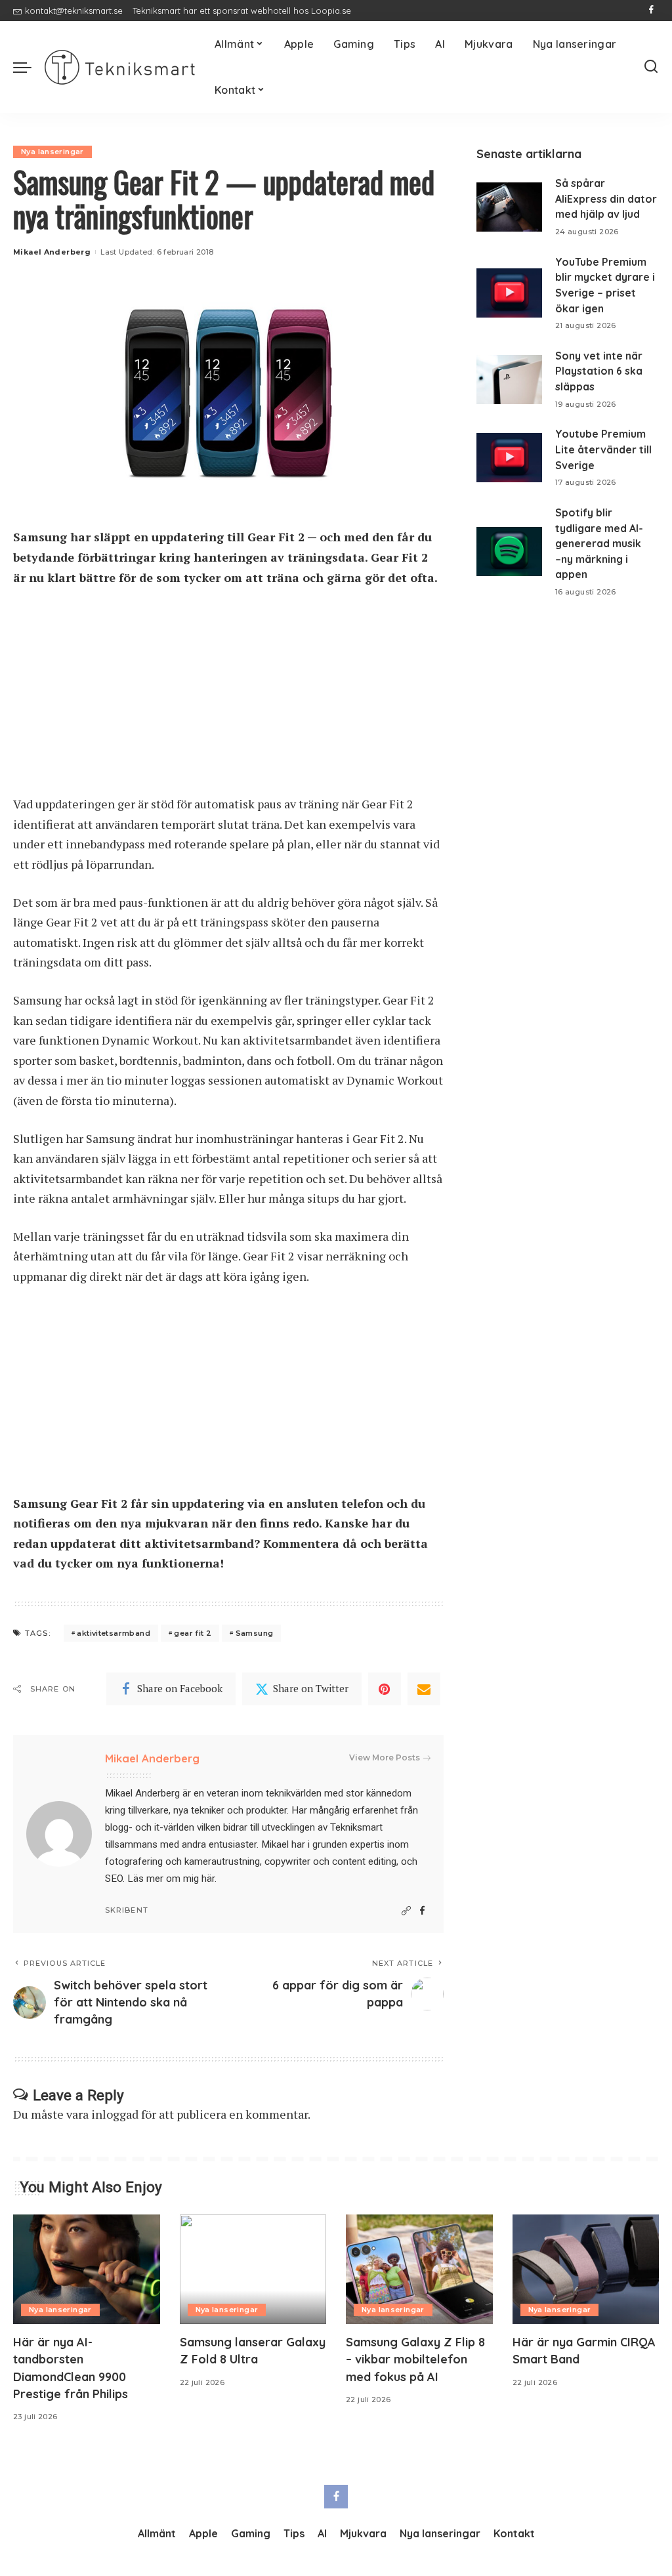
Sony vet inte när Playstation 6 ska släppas (599, 371)
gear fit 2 (193, 1633)
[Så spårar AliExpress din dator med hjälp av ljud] (509, 207)
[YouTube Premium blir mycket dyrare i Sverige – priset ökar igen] (509, 293)
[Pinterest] (385, 1689)
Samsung (255, 1633)
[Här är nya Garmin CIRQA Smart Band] (586, 2270)
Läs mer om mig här (171, 1879)
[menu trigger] (29, 67)
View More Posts (385, 1757)
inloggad (115, 2114)
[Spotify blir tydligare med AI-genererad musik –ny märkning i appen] (509, 551)
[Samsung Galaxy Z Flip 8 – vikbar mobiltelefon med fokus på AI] (419, 2270)
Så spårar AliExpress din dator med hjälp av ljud (606, 198)
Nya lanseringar (52, 152)
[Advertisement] (228, 697)
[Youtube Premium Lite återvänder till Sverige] (509, 458)
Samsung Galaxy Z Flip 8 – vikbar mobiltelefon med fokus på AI (415, 2359)
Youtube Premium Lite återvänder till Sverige (603, 449)
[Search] (651, 67)
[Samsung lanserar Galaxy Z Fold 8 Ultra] (253, 2270)
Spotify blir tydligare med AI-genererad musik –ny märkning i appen (599, 544)
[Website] (406, 1911)
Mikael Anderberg (52, 252)
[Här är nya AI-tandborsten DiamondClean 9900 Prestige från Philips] (87, 2270)
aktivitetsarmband (114, 1633)
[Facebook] (651, 10)
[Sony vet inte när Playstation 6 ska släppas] (509, 380)
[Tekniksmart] (120, 67)
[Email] (424, 1689)
